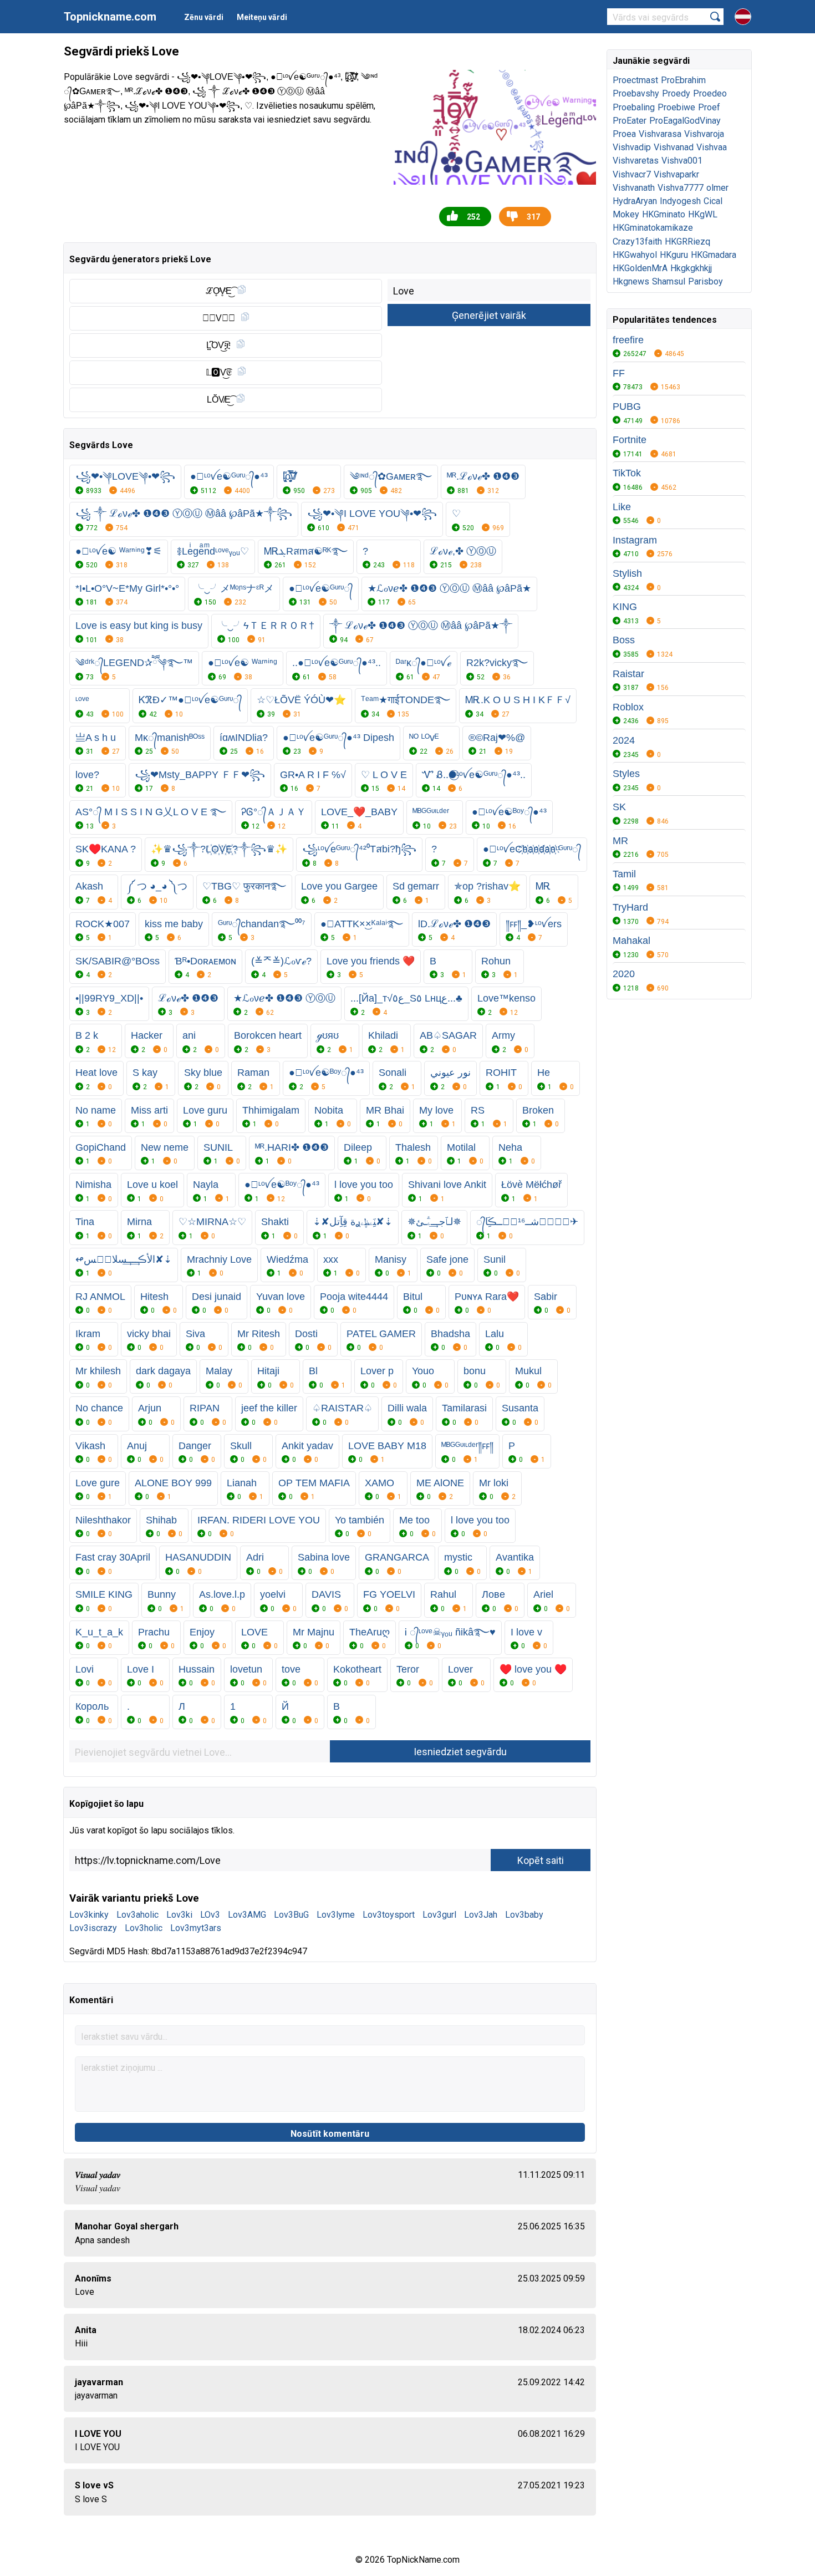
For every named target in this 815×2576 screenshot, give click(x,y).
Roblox (628, 707)
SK (619, 807)
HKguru (674, 255)
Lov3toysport (389, 1915)
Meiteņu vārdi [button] (262, 17)
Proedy (676, 93)
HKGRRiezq (687, 242)
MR (620, 841)
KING (625, 607)
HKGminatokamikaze (653, 228)
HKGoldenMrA (640, 268)
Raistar (628, 674)
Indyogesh (680, 201)
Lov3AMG (247, 1915)
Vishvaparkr (676, 174)
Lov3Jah (481, 1915)
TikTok (627, 473)
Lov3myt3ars (196, 1928)
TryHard (630, 907)
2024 (624, 740)
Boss (624, 640)
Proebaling (634, 107)
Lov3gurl (439, 1915)
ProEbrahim (683, 80)
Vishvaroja (704, 134)
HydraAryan (635, 201)
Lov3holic (144, 1928)
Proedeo (710, 93)
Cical (713, 201)
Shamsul (669, 281)
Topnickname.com (110, 17)
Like (622, 507)
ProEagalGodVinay (685, 121)
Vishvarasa (660, 134)
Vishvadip (632, 147)
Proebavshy (636, 93)
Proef (709, 107)
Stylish (627, 573)
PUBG (627, 407)
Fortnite (630, 440)
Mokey (626, 214)
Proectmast (635, 80)
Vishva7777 (681, 188)
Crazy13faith (637, 242)
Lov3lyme (336, 1915)
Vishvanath (634, 188)
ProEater (630, 121)
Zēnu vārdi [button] (204, 17)
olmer (717, 188)
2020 (624, 974)
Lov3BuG (291, 1915)
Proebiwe (676, 107)
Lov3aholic (137, 1915)
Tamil (624, 874)
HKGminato (664, 214)
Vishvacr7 (632, 174)
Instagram (635, 540)
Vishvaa (712, 147)
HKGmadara (714, 255)
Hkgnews (631, 281)
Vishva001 (682, 161)
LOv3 (210, 1915)
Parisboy (706, 281)
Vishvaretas (636, 161)
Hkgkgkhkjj (691, 268)
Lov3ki (179, 1915)
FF (619, 373)
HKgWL (703, 214)
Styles (626, 774)
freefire (628, 340)
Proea (624, 134)
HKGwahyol (635, 255)
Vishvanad (674, 147)
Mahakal (631, 941)
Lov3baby (524, 1915)
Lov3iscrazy (93, 1928)
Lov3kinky (89, 1915)
